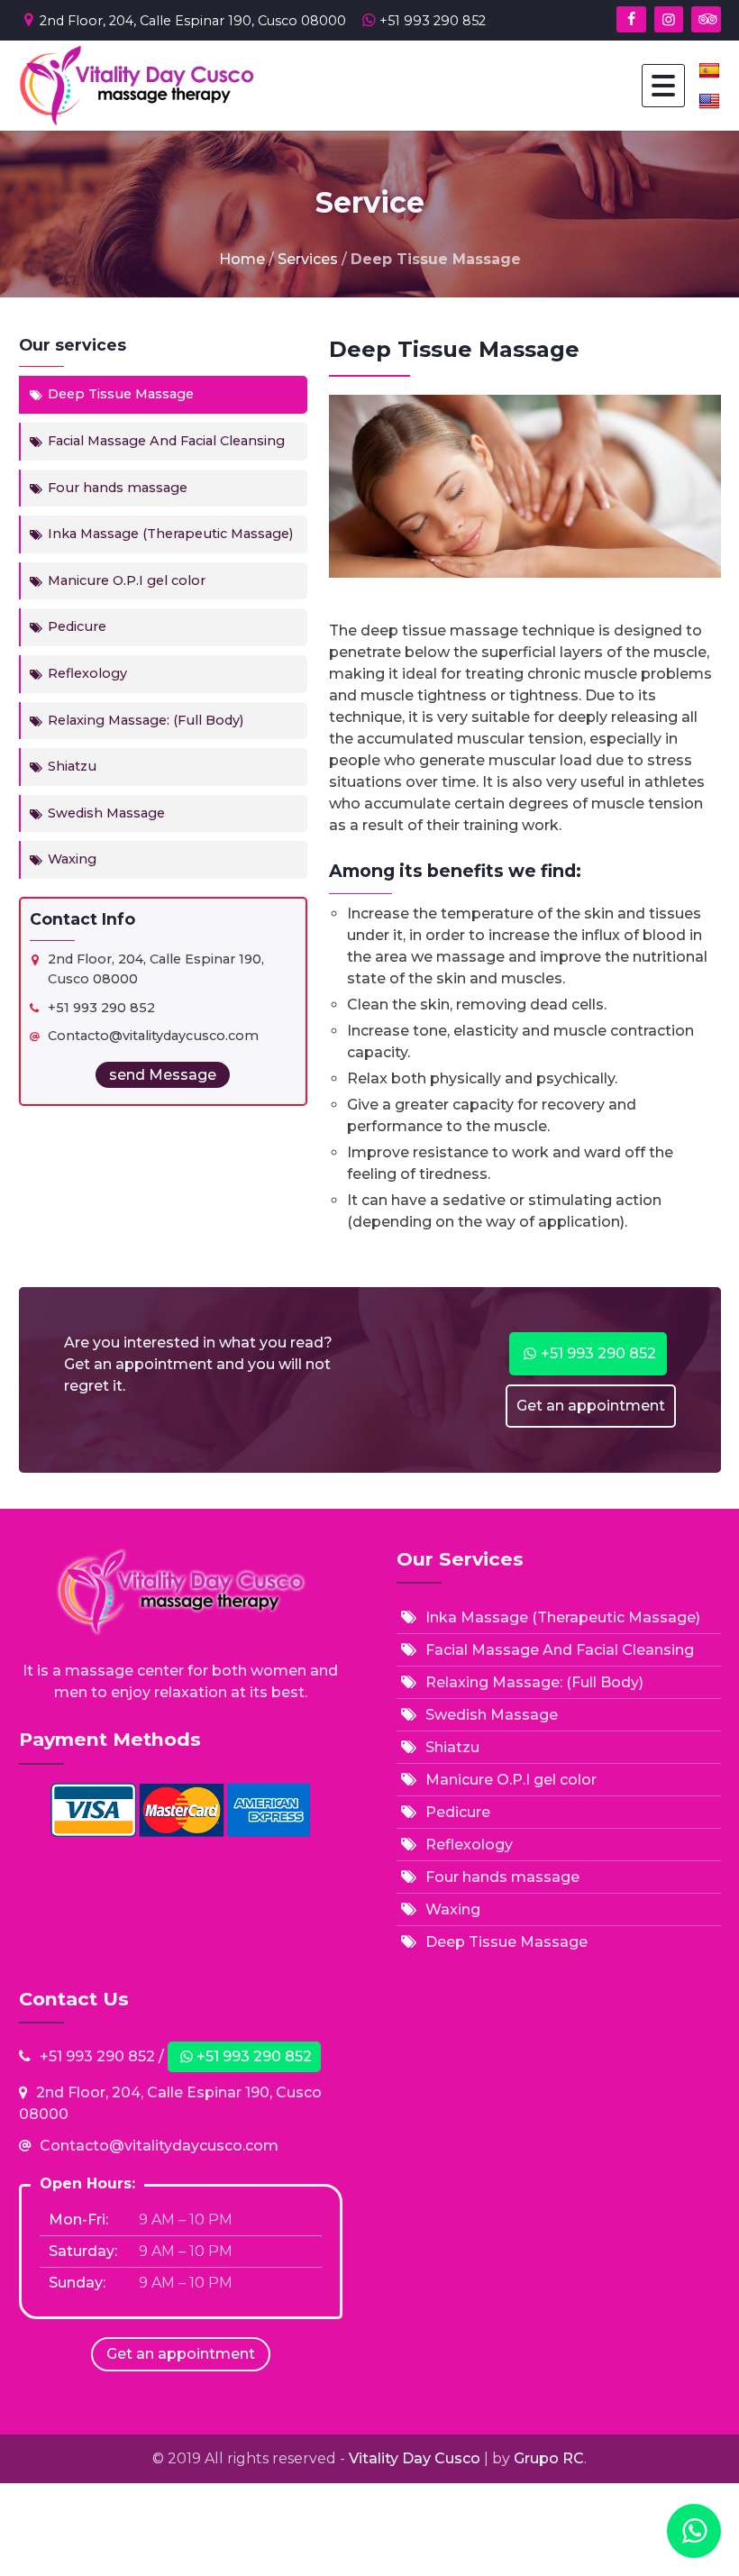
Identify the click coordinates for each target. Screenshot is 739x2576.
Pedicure (77, 626)
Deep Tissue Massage (121, 394)
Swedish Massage (106, 813)
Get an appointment (591, 1406)
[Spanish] (710, 70)
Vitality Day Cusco (416, 2458)
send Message (163, 1075)
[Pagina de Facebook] (631, 19)
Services (308, 259)
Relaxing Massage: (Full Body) (146, 720)
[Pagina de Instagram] (669, 19)
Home (242, 259)
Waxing (72, 859)
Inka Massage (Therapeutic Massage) (170, 534)
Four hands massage (118, 488)
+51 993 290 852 (433, 21)
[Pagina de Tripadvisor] (706, 19)
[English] (710, 101)
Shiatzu (72, 766)
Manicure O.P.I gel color (127, 580)
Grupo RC (549, 2458)
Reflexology (87, 673)
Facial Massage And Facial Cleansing (166, 441)
